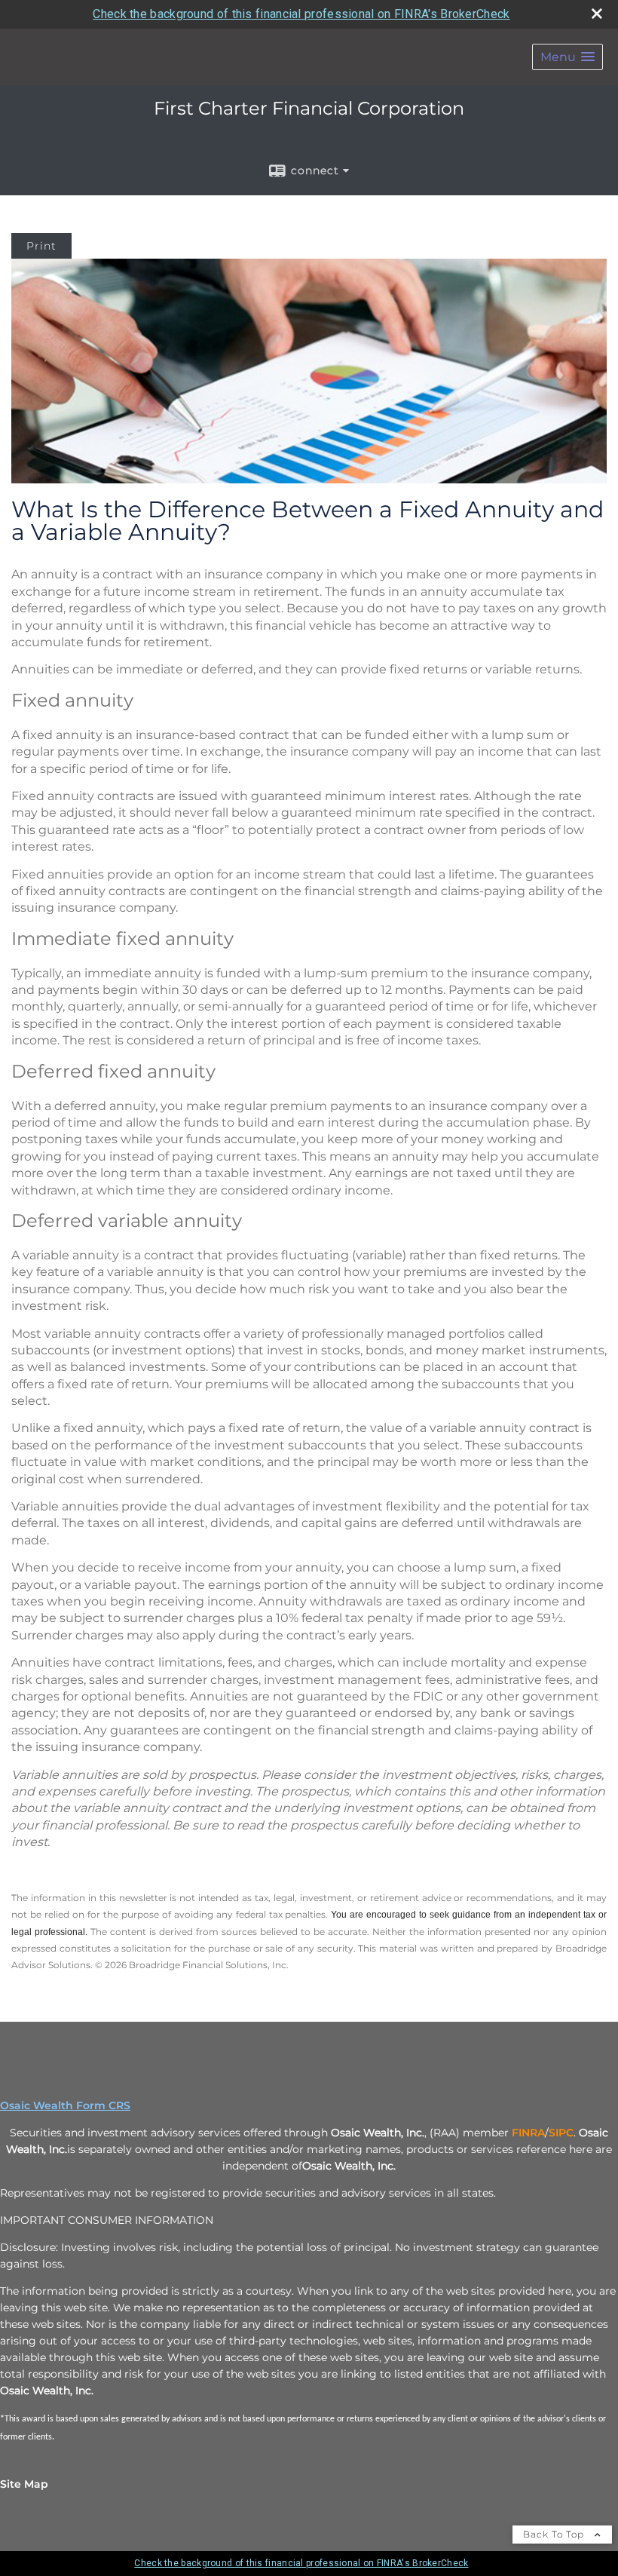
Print (41, 246)
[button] (568, 57)
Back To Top (555, 2534)
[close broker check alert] (597, 14)
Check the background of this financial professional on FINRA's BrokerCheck (301, 14)
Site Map (24, 2484)
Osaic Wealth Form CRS (65, 2105)
